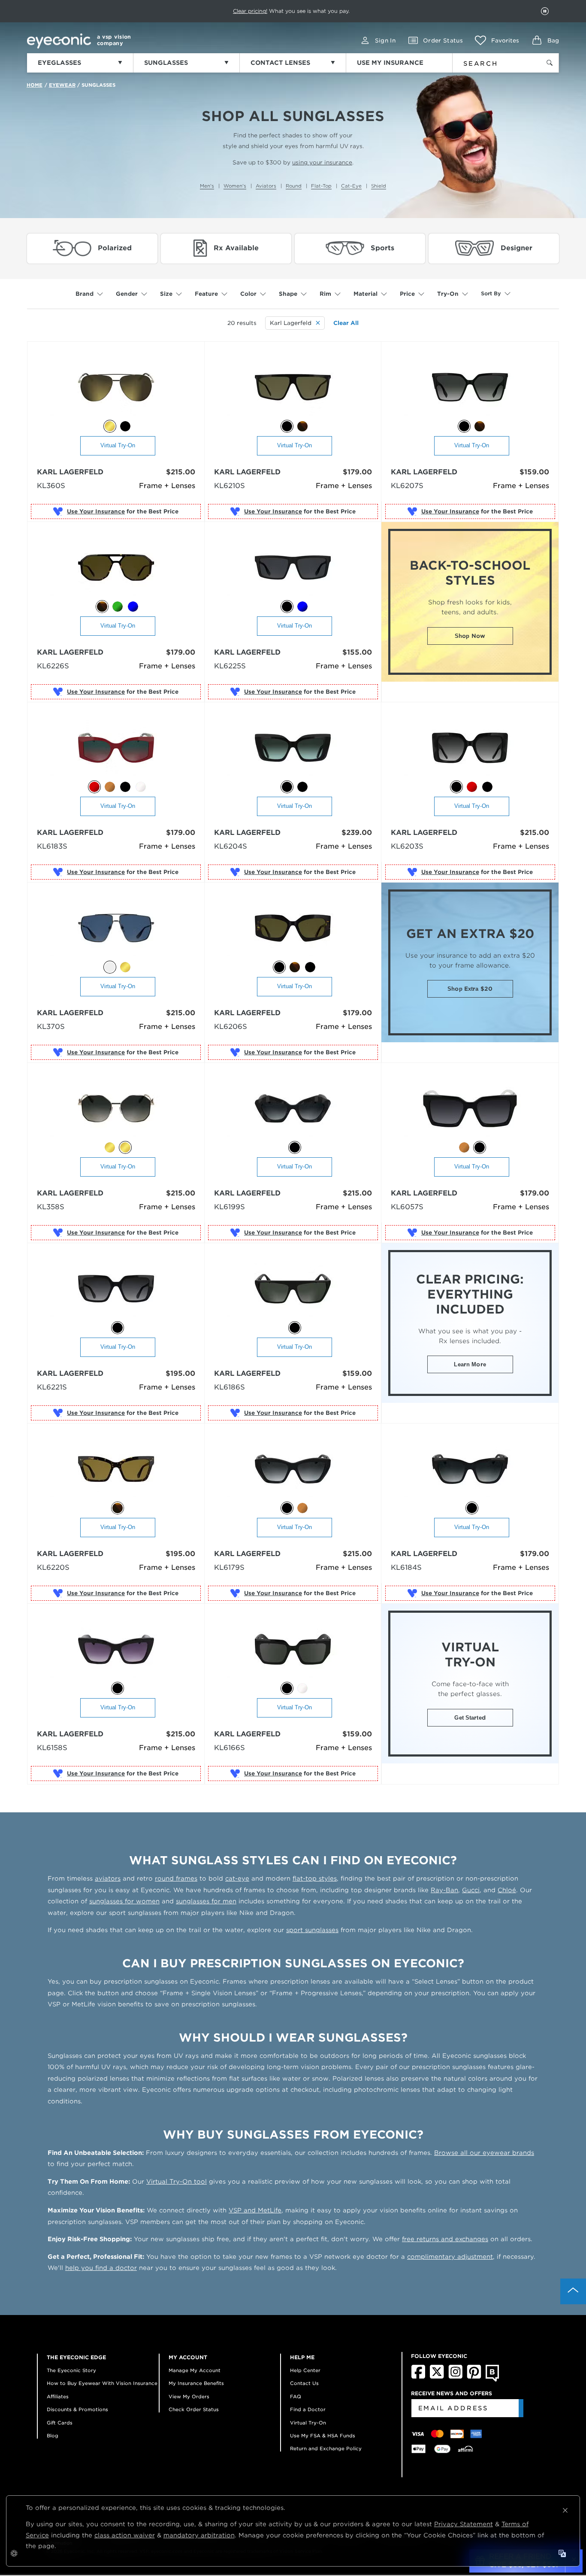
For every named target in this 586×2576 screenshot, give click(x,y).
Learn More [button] (470, 1364)
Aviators (266, 186)
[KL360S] (116, 388)
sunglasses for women (124, 1901)
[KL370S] (116, 929)
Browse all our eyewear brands (484, 2153)
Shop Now (470, 636)
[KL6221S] (116, 1289)
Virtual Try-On (118, 445)
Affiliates (58, 2397)
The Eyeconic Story (71, 2370)
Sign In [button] (385, 41)
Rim (325, 294)
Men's (207, 186)
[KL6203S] (470, 748)
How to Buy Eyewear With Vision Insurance (102, 2383)
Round (294, 186)
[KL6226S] (116, 568)
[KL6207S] (470, 388)
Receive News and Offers (452, 2393)
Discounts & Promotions (77, 2409)
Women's (235, 186)
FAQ (296, 2397)
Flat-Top (321, 186)
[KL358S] (116, 1109)
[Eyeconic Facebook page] (418, 2377)
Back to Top (573, 2291)
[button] (497, 40)
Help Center (305, 2370)
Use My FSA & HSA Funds (323, 2436)
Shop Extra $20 (470, 989)
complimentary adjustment (450, 2257)
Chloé (507, 1890)
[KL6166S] (293, 1650)
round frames (176, 1878)
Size (166, 294)
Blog (53, 2436)
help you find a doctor (101, 2268)
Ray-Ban (444, 1890)
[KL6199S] (293, 1109)
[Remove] (316, 323)
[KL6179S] (293, 1470)
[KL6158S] (116, 1650)
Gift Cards (60, 2423)
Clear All (346, 323)
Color (248, 294)
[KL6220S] (116, 1470)
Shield (379, 186)
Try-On (448, 294)
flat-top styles (315, 1878)
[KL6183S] (116, 748)
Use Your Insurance (96, 511)
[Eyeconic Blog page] (492, 2380)
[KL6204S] (293, 748)
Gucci (471, 1890)
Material (365, 294)
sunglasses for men (206, 1901)
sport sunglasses (312, 1930)
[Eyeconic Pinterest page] (474, 2377)
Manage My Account (195, 2370)
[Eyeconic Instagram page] (455, 2377)
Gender (127, 294)
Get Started (470, 1718)
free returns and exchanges (445, 2239)
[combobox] (491, 62)
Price (407, 294)
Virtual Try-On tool (177, 2182)
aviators (108, 1878)
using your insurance (322, 162)
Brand (85, 294)
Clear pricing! (250, 11)
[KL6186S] (293, 1289)
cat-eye (237, 1878)
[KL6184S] (470, 1470)
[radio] (110, 426)
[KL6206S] (293, 929)
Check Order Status (194, 2409)
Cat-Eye (351, 186)
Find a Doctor (308, 2409)
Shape (288, 294)
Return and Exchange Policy (326, 2449)
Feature (206, 294)
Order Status (443, 41)
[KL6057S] (470, 1109)
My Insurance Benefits (196, 2383)
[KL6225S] (293, 568)
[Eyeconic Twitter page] (437, 2377)
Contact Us (304, 2383)
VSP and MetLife (255, 2210)
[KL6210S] (293, 388)
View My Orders (189, 2397)
